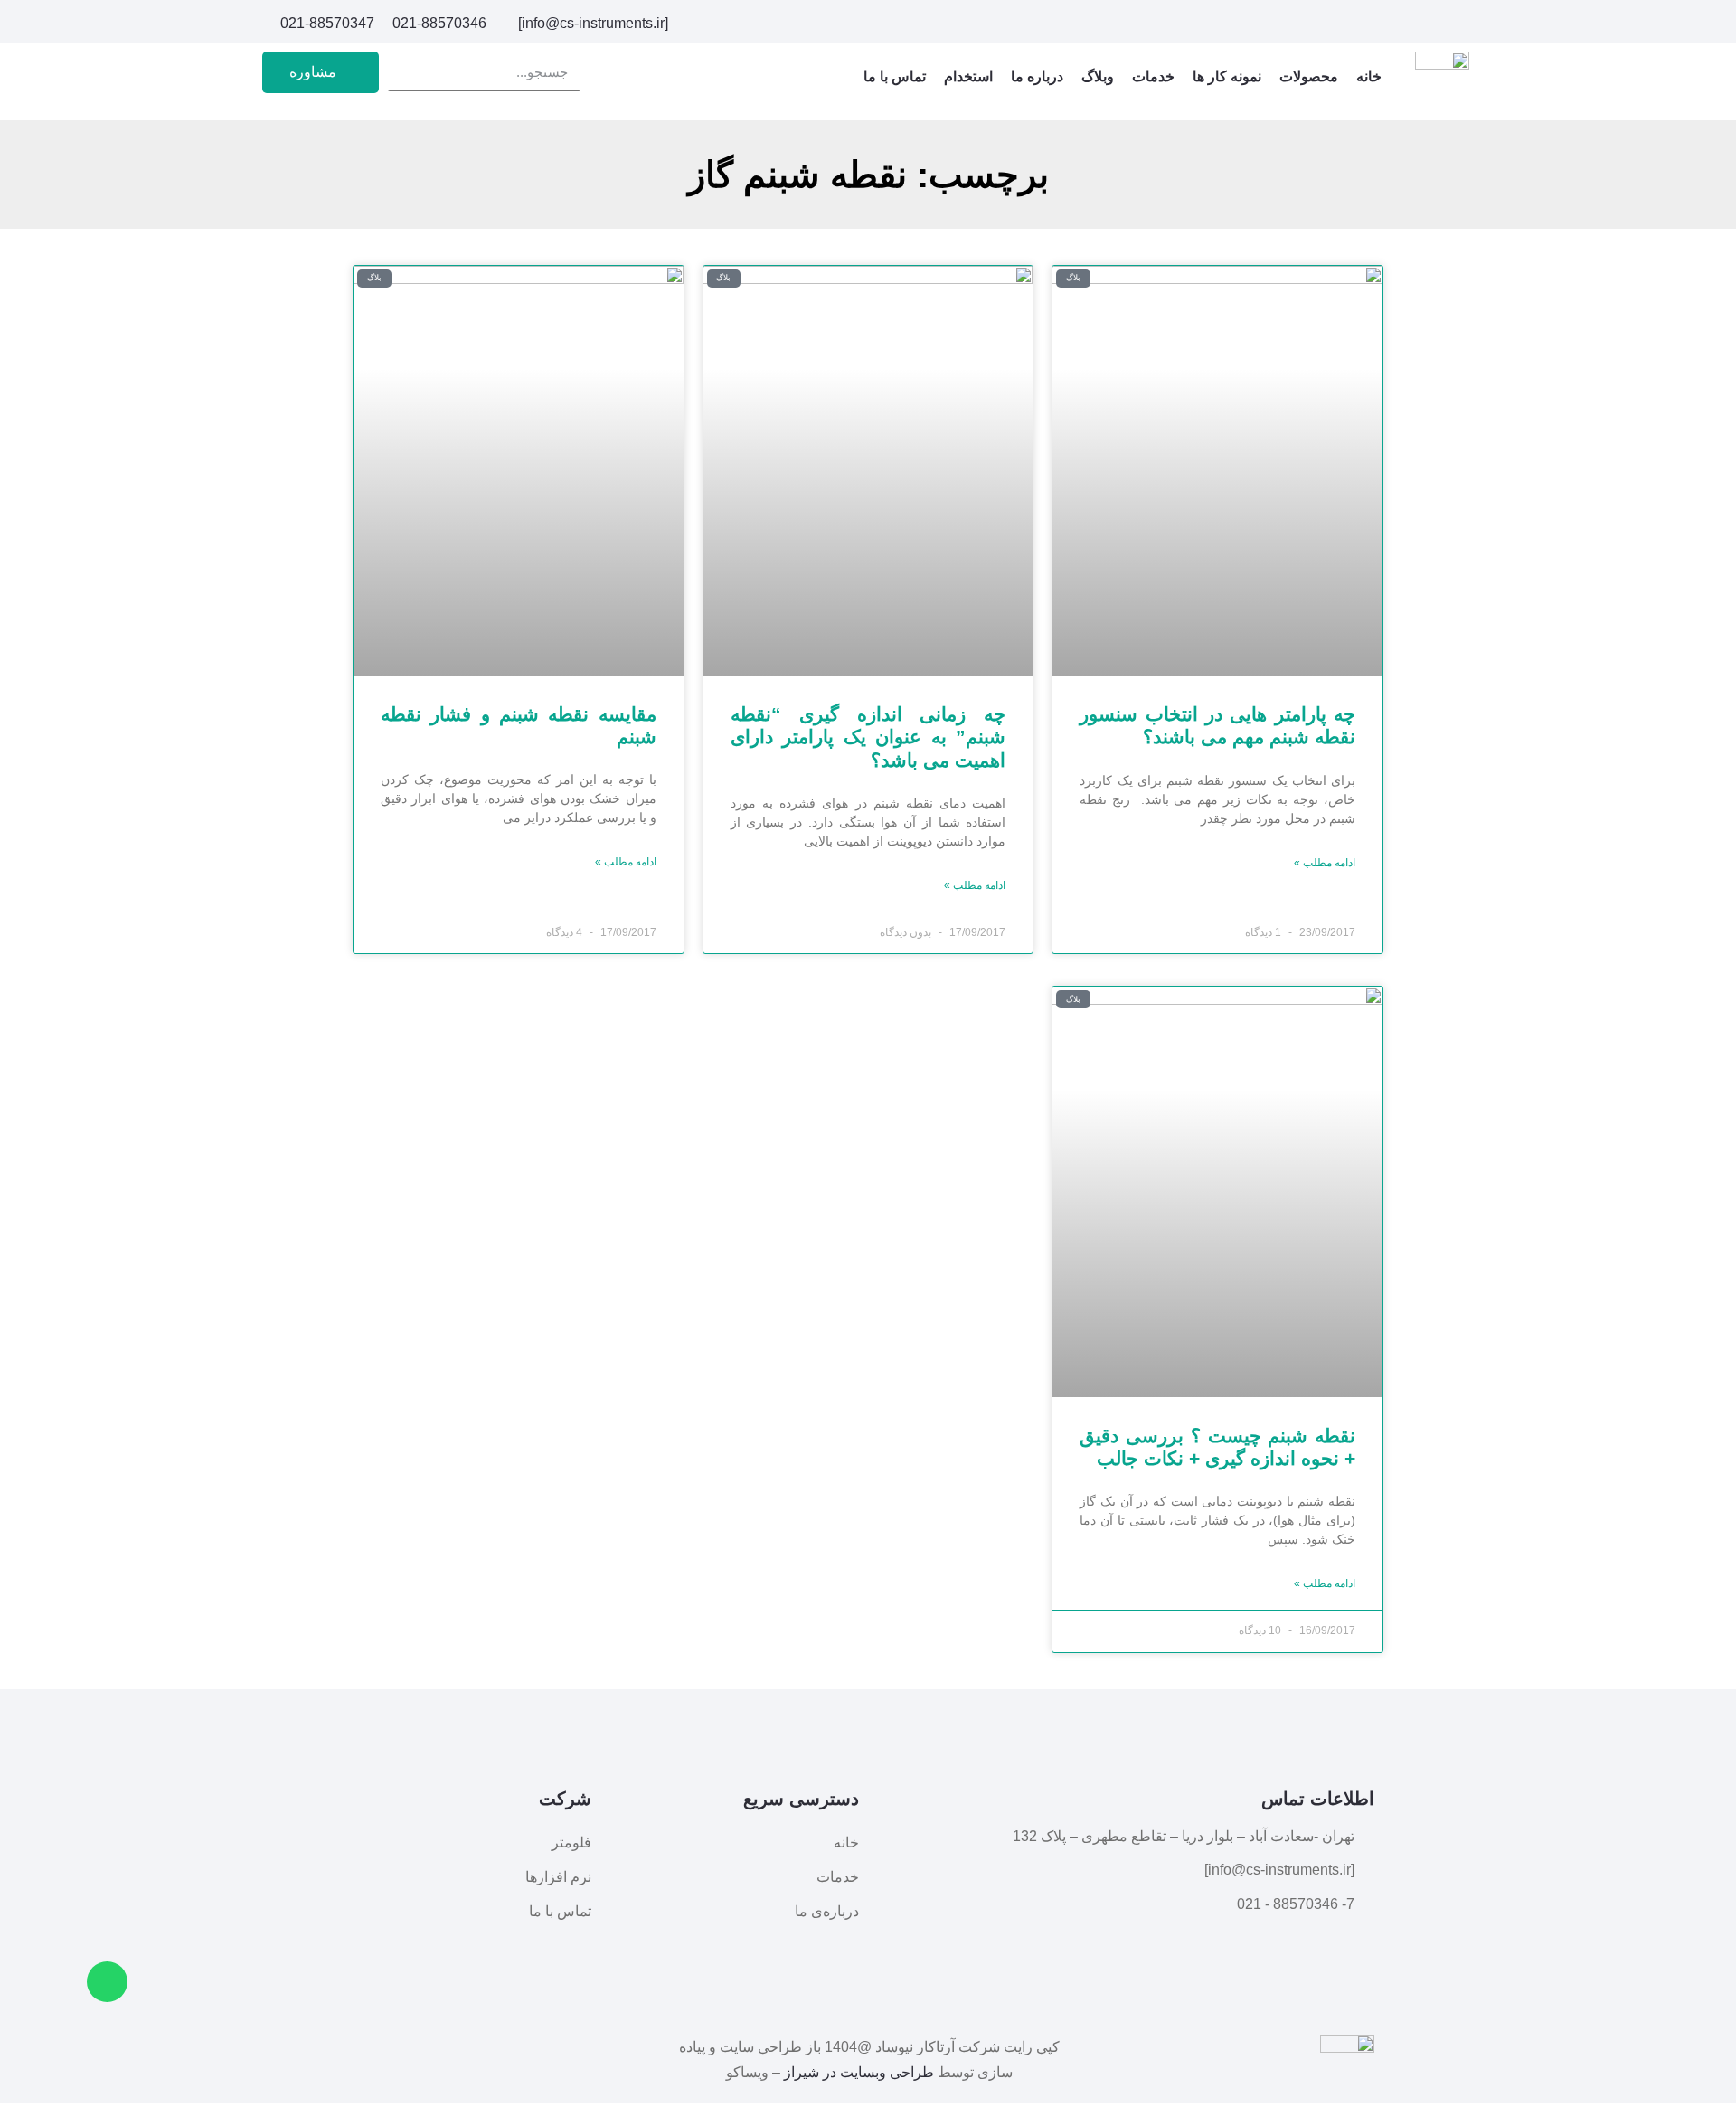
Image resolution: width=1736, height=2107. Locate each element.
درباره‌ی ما (827, 1911)
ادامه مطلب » (1325, 863)
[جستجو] (407, 71)
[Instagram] (1432, 24)
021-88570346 (439, 23)
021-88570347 (327, 23)
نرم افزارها (558, 1877)
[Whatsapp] (107, 1982)
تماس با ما (895, 76)
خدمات (1153, 76)
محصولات (1309, 76)
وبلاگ (1098, 76)
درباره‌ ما (1037, 76)
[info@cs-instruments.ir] (593, 23)
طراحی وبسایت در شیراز (859, 2072)
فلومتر (571, 1842)
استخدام (968, 76)
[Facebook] (1463, 24)
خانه (1369, 76)
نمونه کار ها (1227, 76)
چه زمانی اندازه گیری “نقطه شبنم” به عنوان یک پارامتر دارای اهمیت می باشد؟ (868, 737)
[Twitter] (1401, 24)
